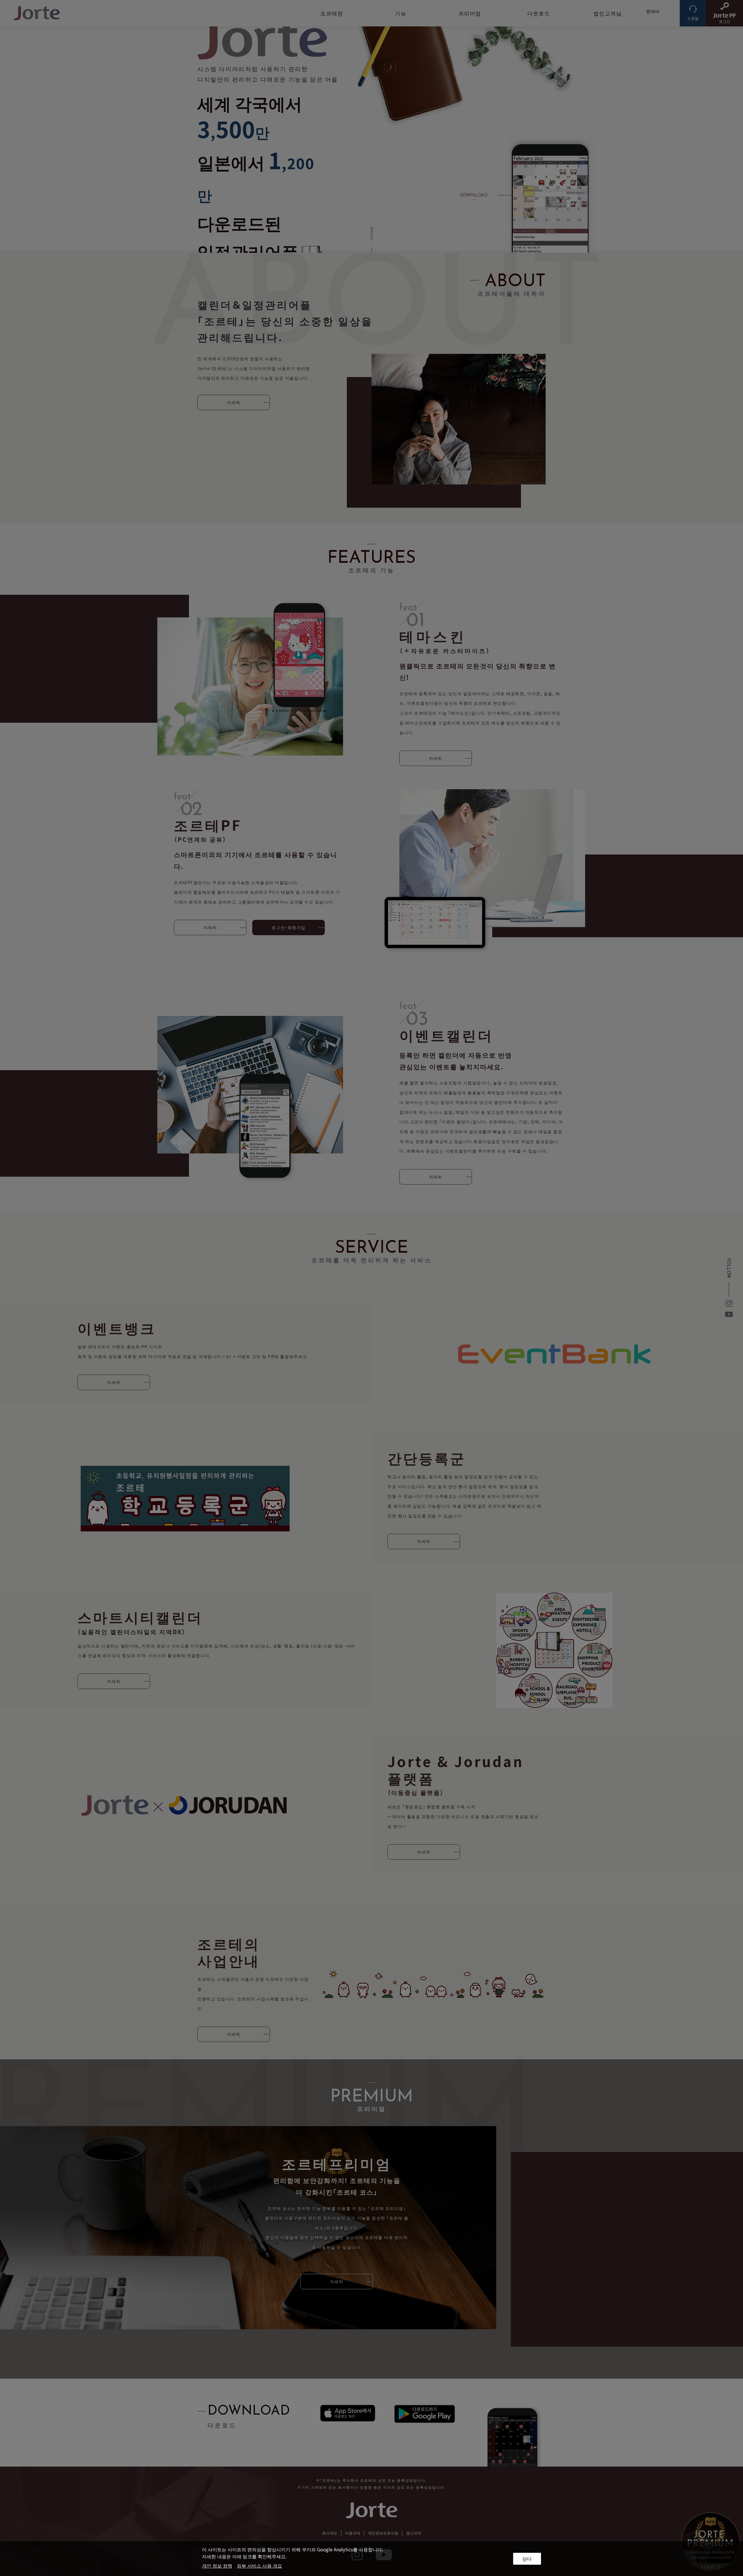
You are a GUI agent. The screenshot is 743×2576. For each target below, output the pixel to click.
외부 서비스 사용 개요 (259, 2566)
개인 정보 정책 (217, 2566)
